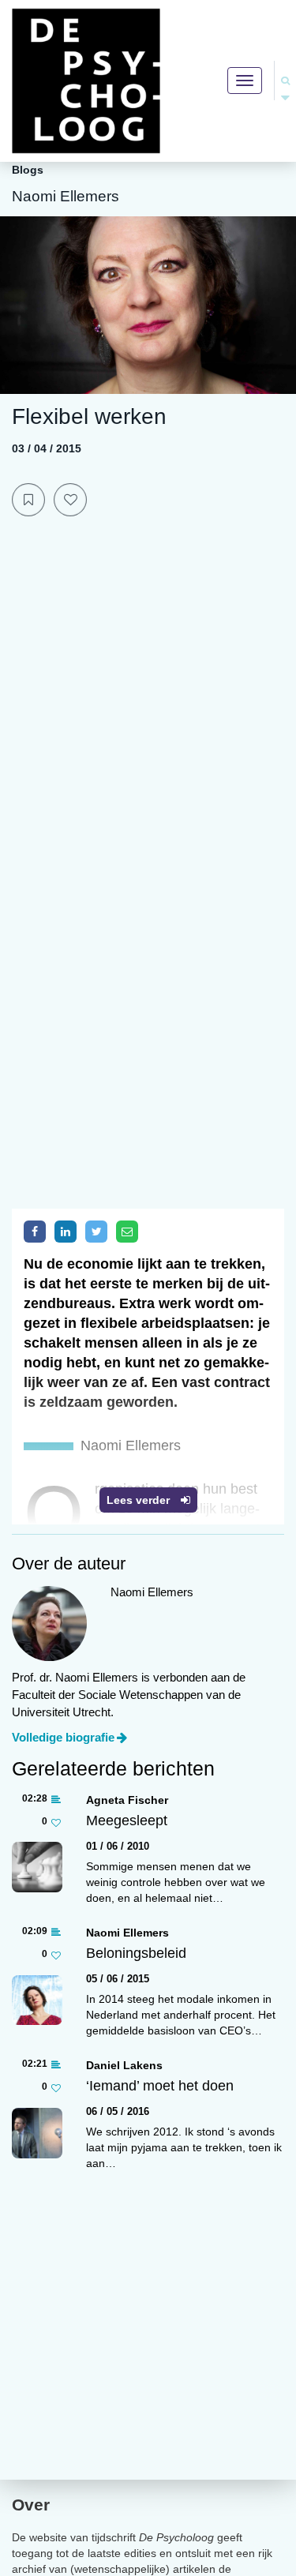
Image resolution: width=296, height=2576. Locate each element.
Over (31, 2505)
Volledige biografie (63, 1737)
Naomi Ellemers (127, 1933)
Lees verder (140, 1500)
